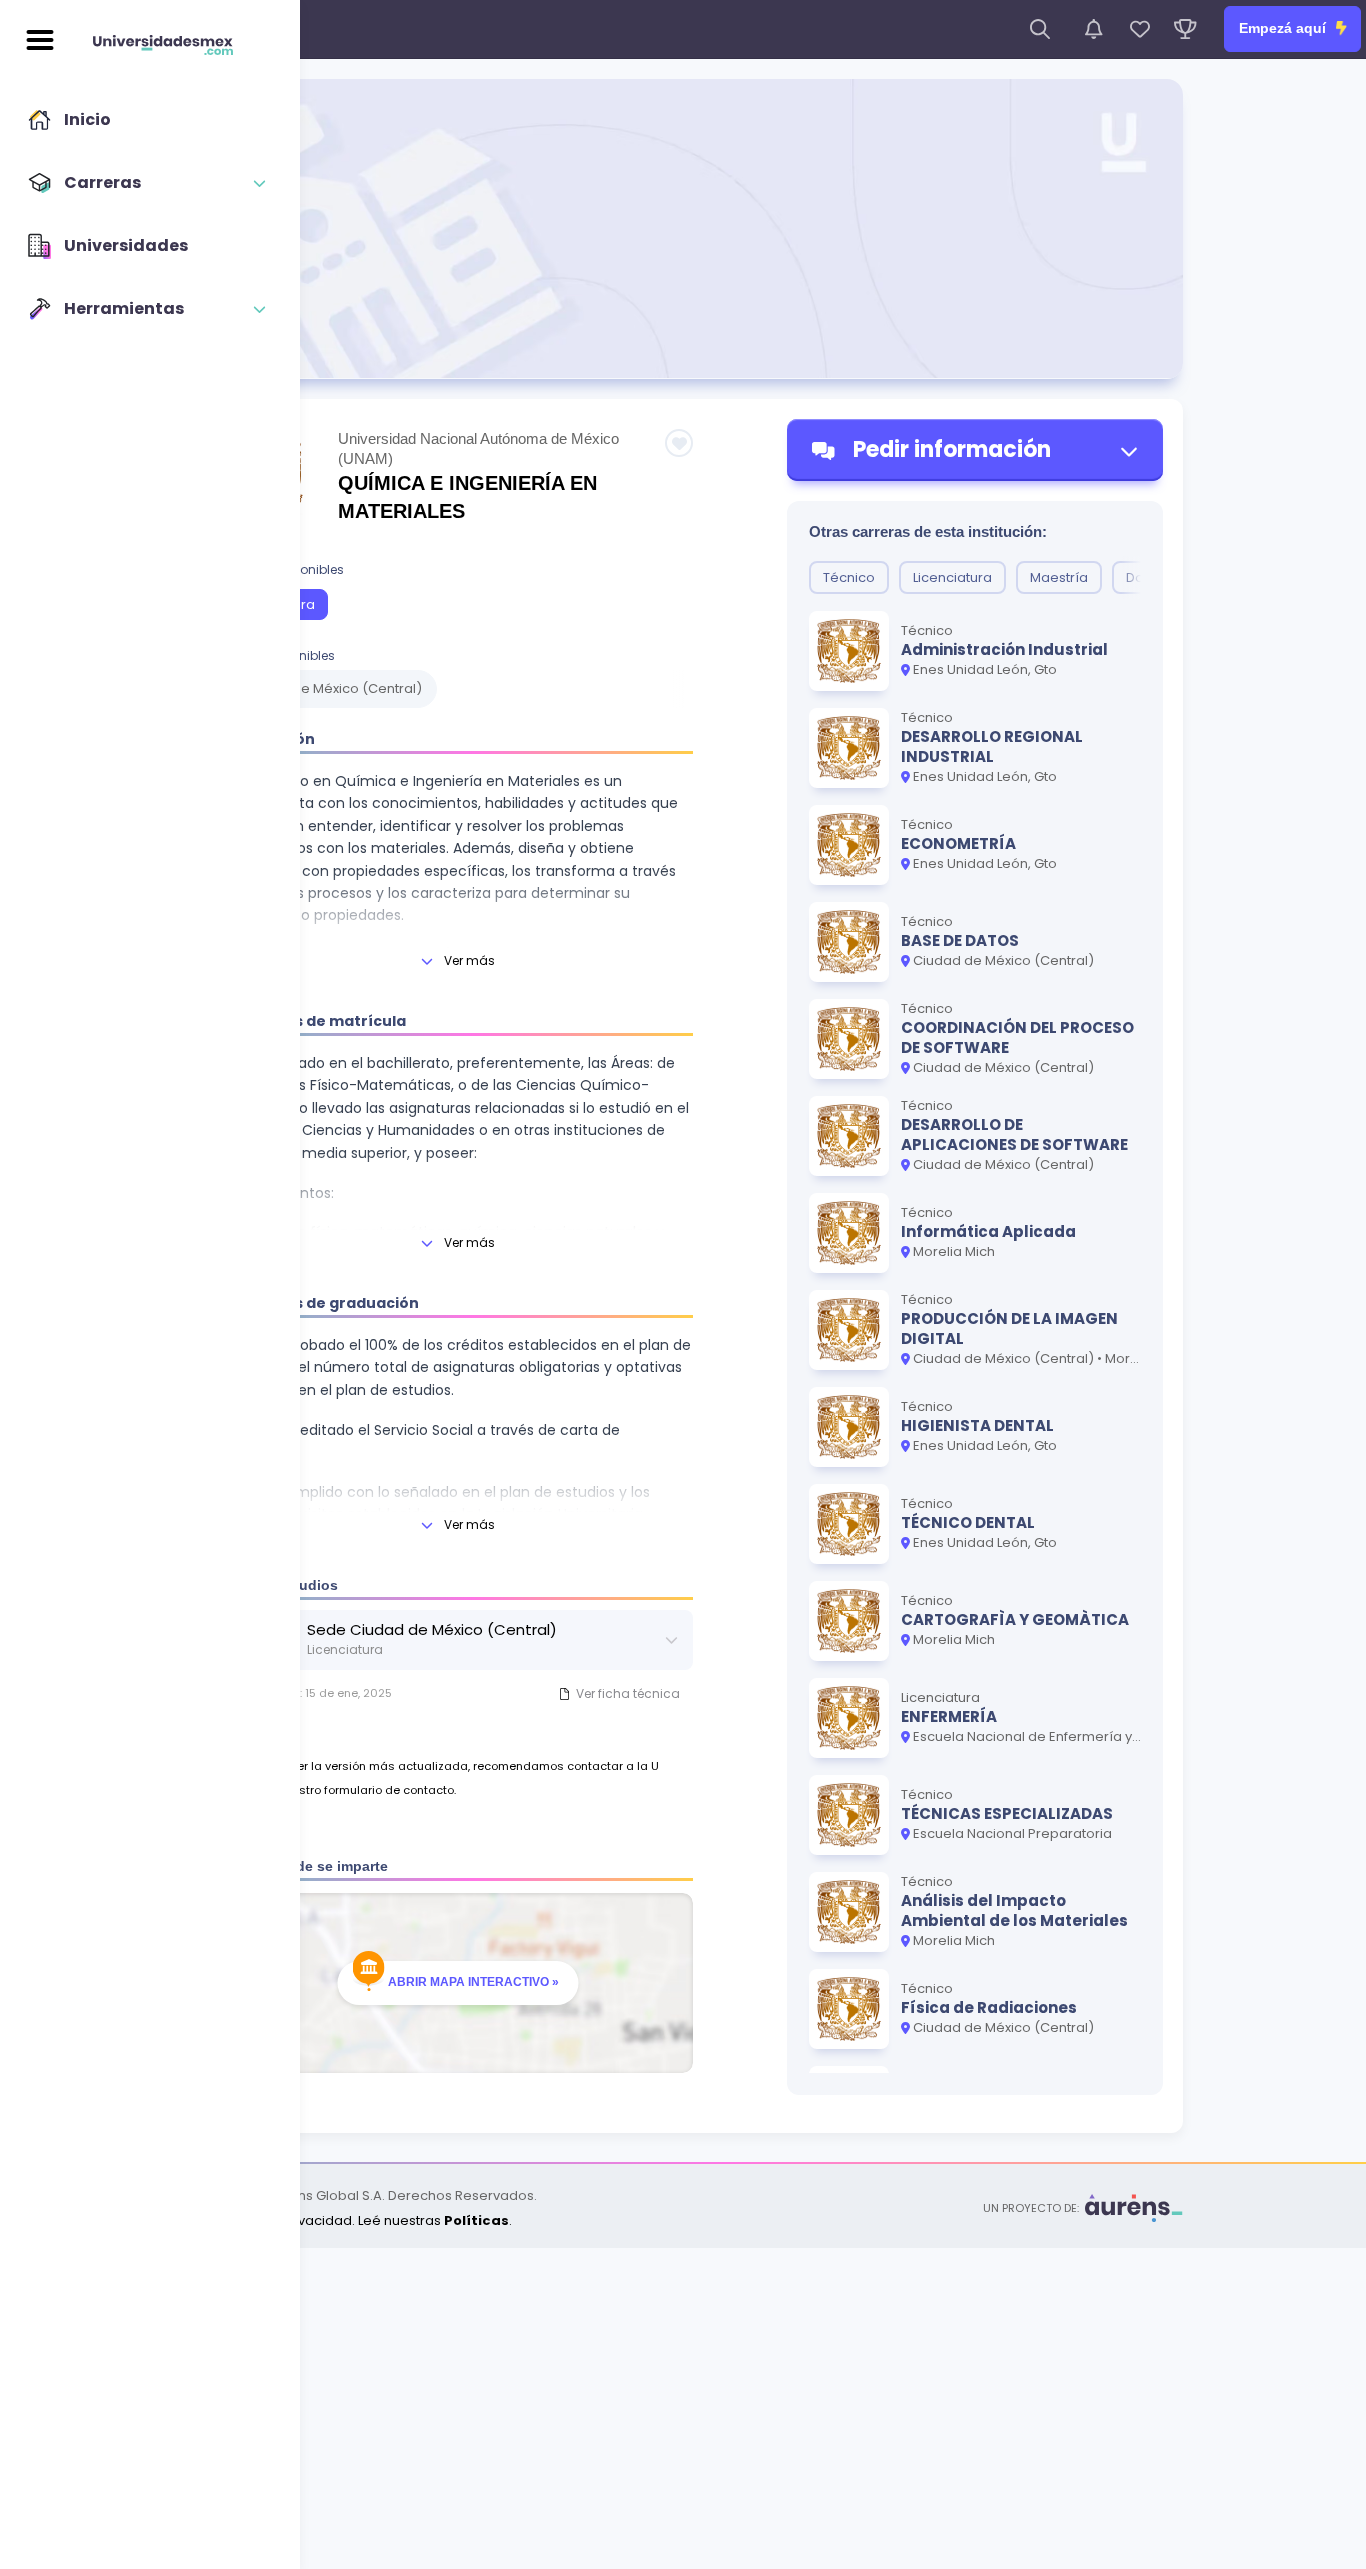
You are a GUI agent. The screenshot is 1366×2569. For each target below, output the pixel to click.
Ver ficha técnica (628, 1693)
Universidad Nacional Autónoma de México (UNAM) (478, 448)
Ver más (469, 960)
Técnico (849, 577)
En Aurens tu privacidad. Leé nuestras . (347, 2220)
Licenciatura (952, 577)
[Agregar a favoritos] (679, 443)
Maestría (1059, 577)
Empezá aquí (1284, 28)
